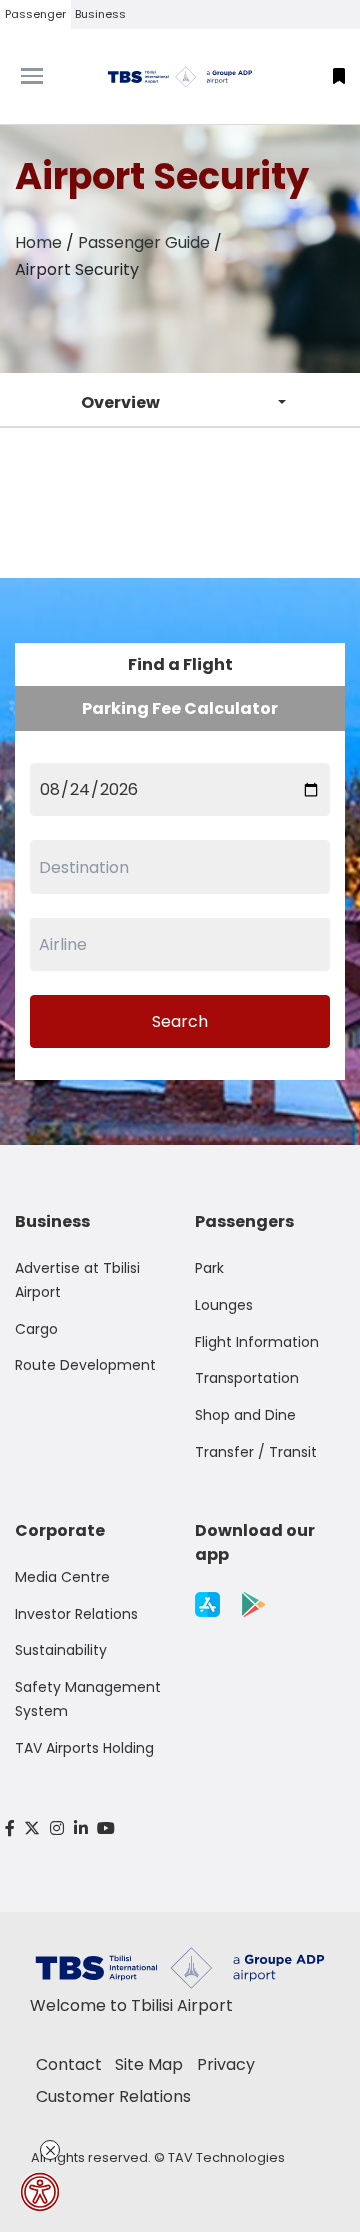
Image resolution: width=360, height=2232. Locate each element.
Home (38, 242)
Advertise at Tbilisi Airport (77, 1280)
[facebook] (10, 1828)
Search (180, 1021)
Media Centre (62, 1577)
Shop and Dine (245, 1415)
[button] (339, 76)
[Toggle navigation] (45, 76)
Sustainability (61, 1650)
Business (100, 14)
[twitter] (33, 1828)
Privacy (226, 2064)
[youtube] (106, 1828)
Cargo (36, 1329)
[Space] (180, 76)
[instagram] (57, 1828)
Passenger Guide (144, 242)
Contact (69, 2064)
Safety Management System (88, 1699)
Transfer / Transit (256, 1452)
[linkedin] (81, 1828)
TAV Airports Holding (84, 1748)
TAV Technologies (226, 2157)
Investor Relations (76, 1614)
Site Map (149, 2064)
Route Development (85, 1365)
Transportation (247, 1378)
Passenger (35, 14)
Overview (120, 402)
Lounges (224, 1305)
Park (209, 1268)
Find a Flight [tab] (180, 664)
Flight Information (257, 1342)
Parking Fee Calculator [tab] (180, 708)
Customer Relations (113, 2096)
